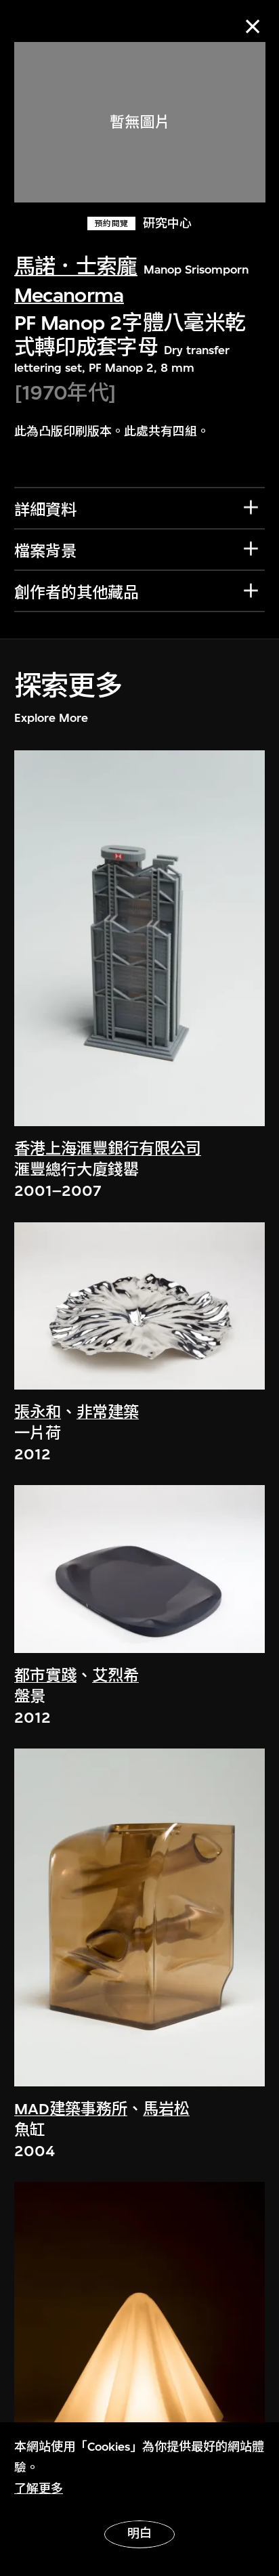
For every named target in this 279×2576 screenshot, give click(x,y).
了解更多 (39, 2489)
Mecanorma (69, 295)
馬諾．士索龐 (76, 266)
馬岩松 (166, 2109)
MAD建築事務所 (71, 2109)
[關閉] (253, 26)
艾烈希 (115, 1676)
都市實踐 (45, 1676)
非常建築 (108, 1412)
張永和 (38, 1412)
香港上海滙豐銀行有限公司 (108, 1149)
